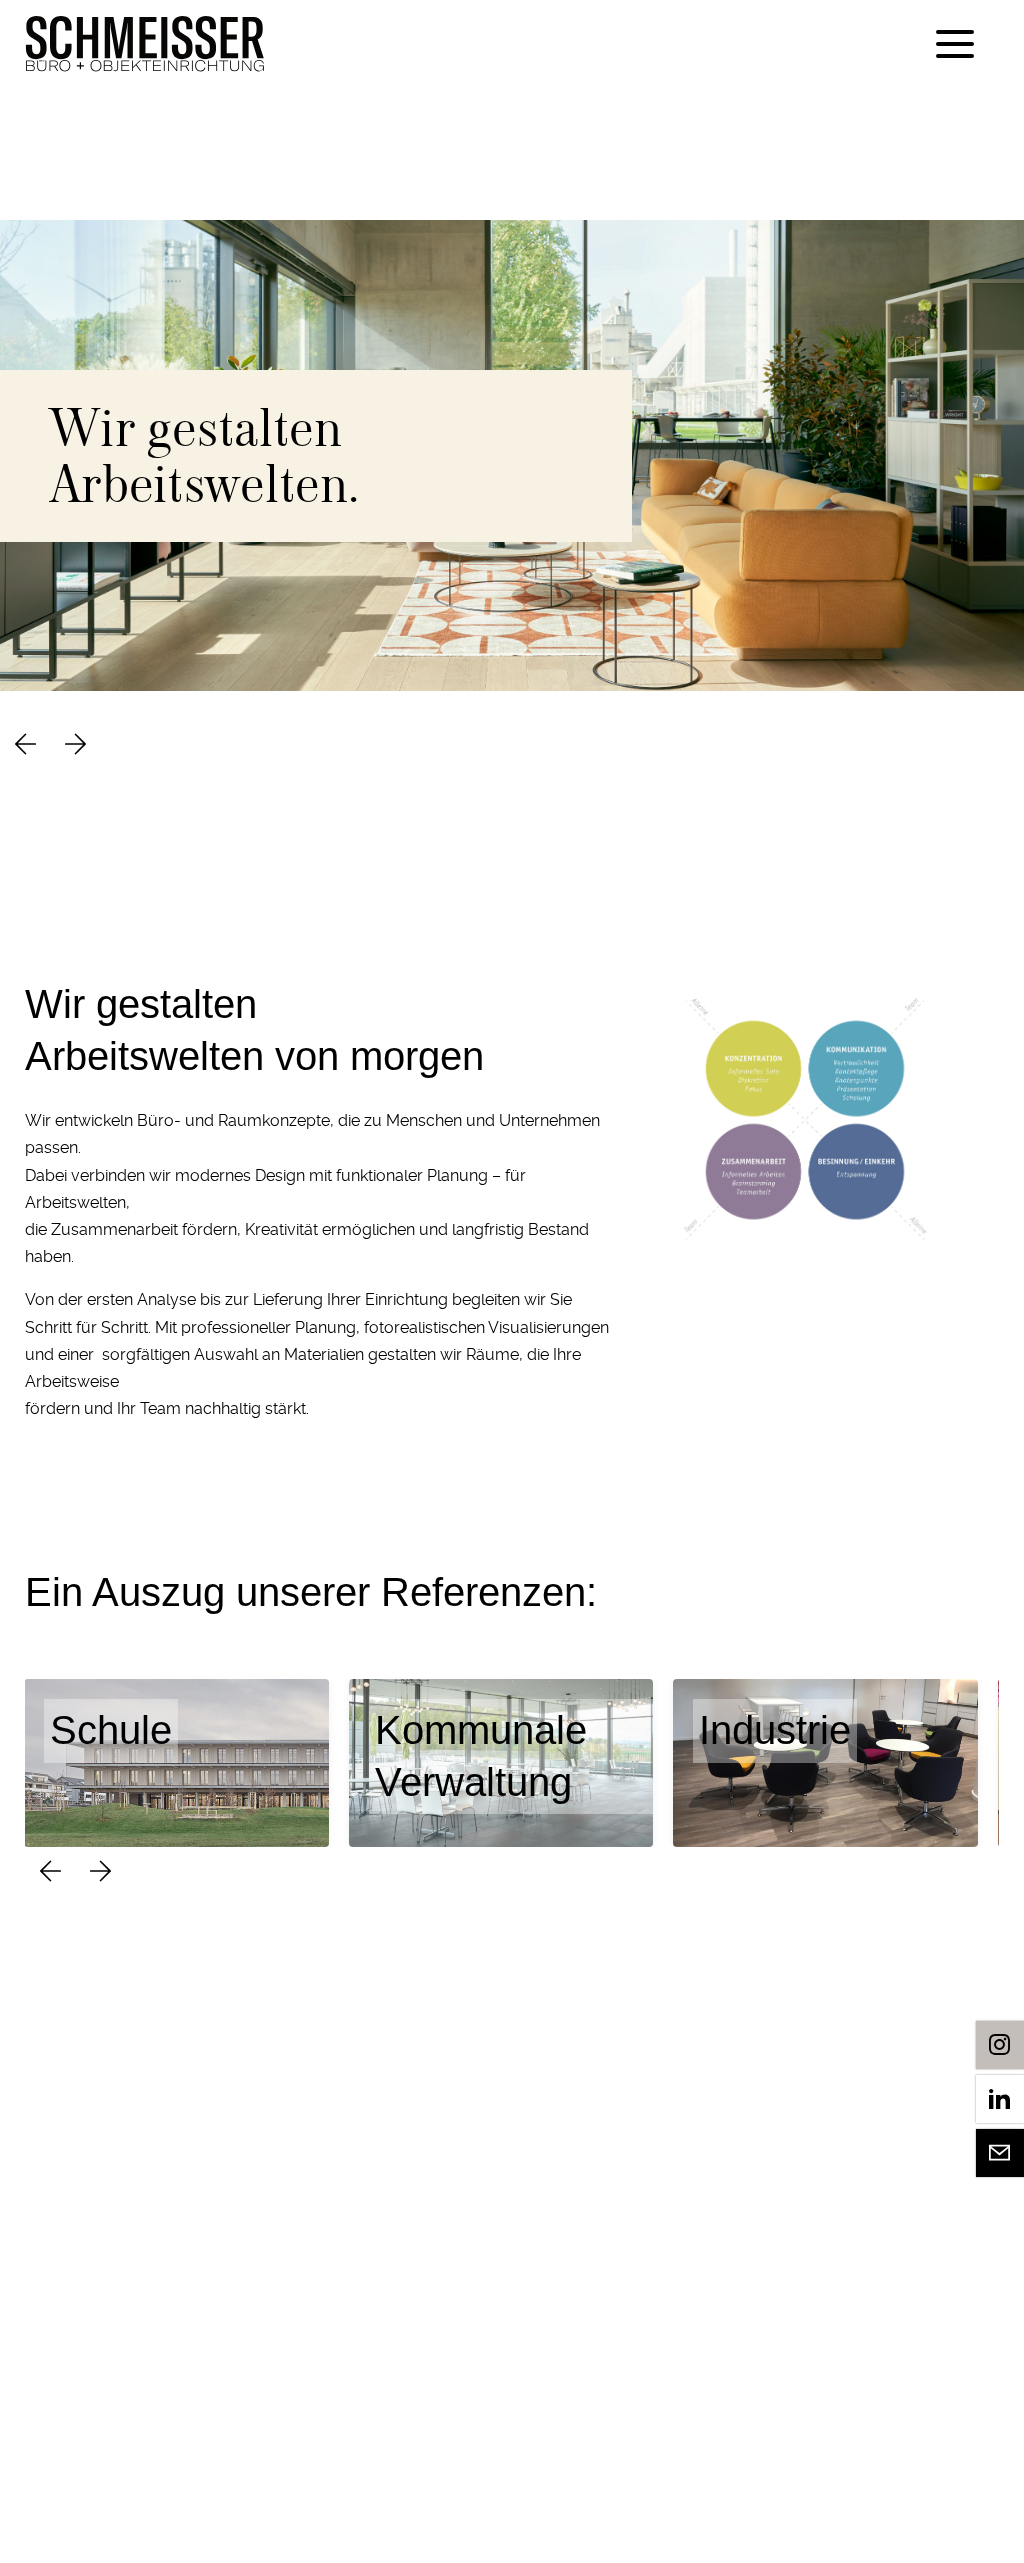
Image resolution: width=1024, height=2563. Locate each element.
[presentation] (25, 746)
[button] (953, 44)
